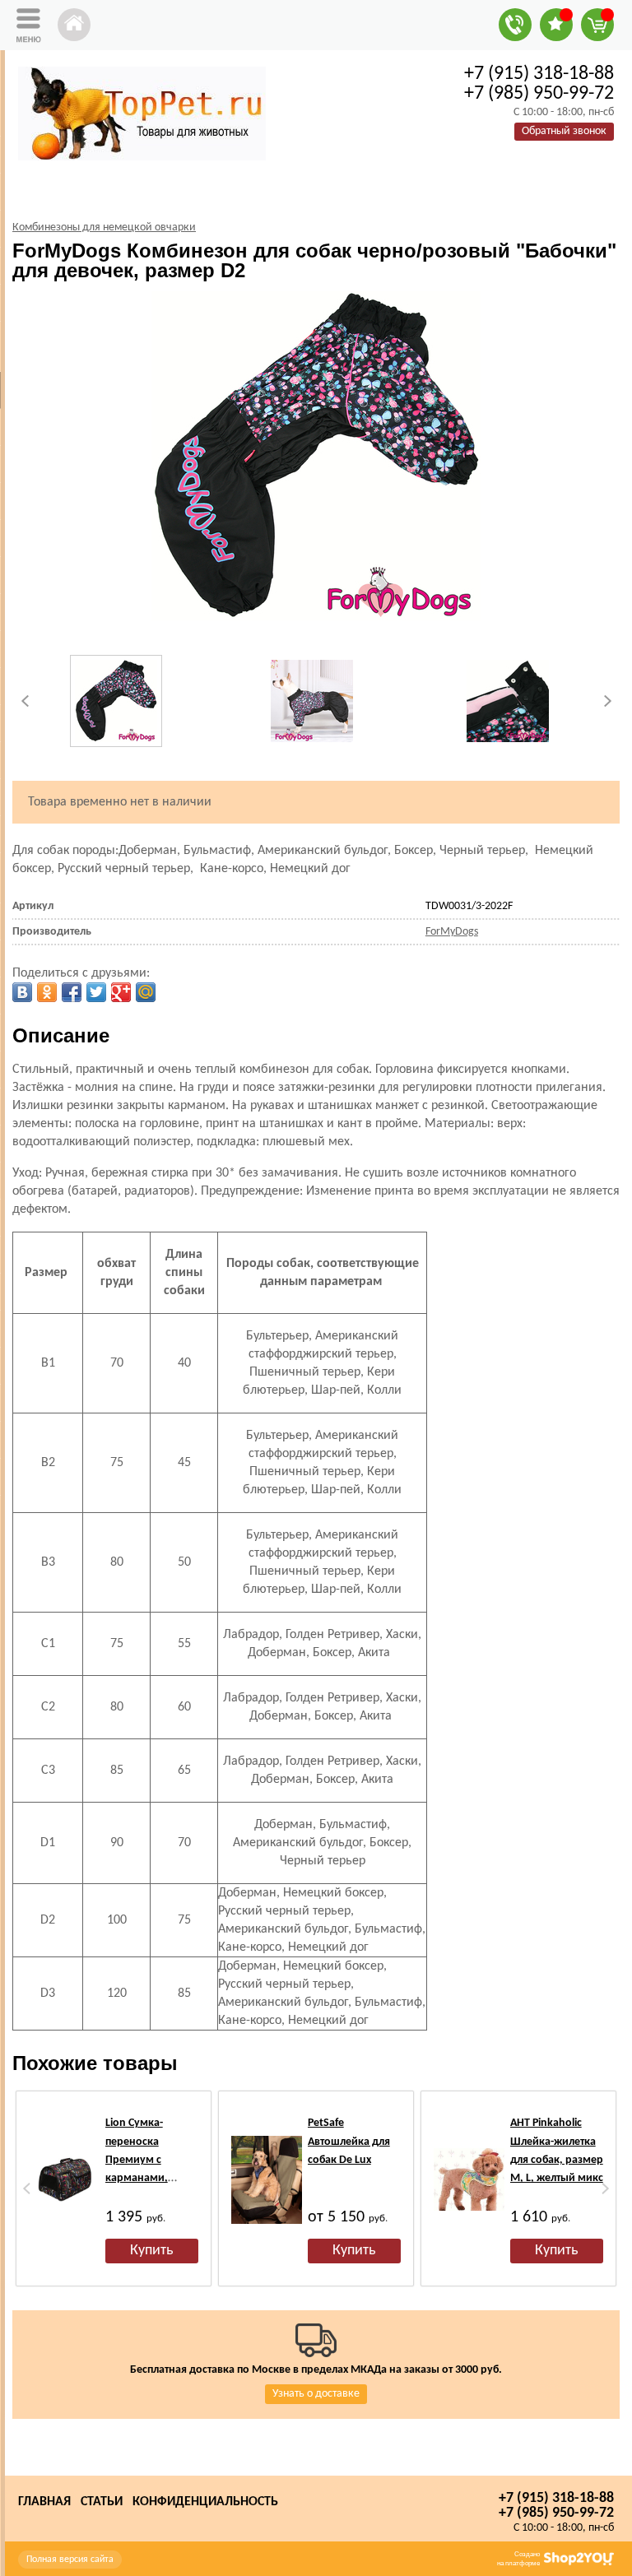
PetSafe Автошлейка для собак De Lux (349, 2142)
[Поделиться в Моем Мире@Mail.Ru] (146, 992)
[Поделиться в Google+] (121, 992)
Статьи (102, 2502)
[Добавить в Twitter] (96, 992)
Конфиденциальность (205, 2502)
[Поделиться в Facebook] (72, 992)
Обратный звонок (564, 131)
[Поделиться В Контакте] (22, 992)
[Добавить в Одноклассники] (47, 992)
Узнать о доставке (316, 2394)
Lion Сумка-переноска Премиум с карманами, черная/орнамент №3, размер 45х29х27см (151, 2178)
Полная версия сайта (70, 2560)
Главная (44, 2502)
